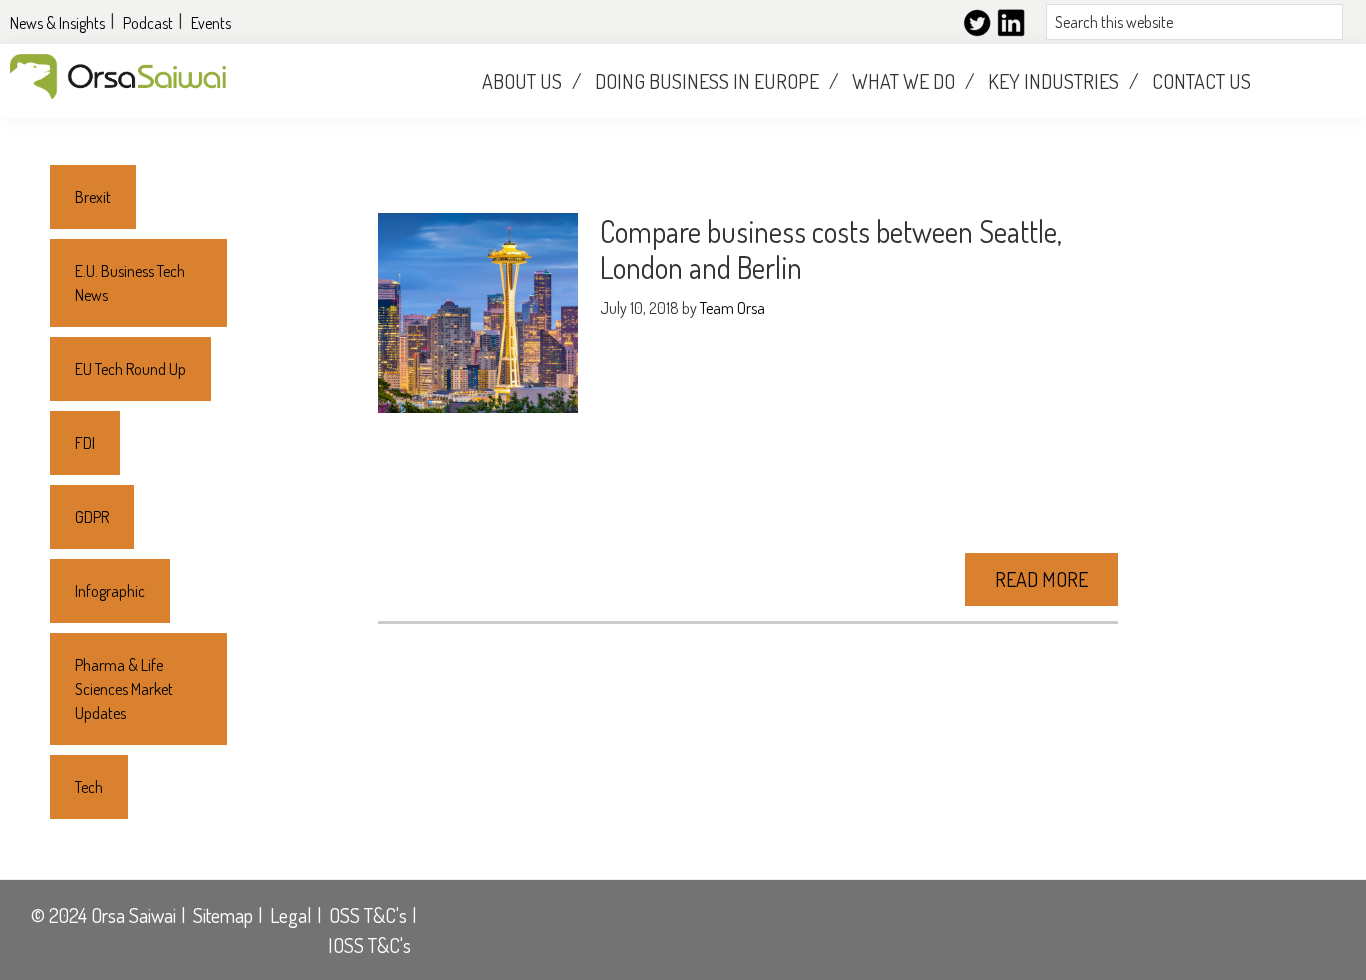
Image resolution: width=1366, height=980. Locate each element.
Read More (1041, 579)
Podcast (148, 23)
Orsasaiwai (118, 76)
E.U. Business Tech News (130, 283)
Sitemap (223, 915)
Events (211, 23)
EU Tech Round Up (130, 369)
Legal (291, 915)
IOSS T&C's (369, 945)
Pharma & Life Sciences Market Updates (124, 689)
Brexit (93, 197)
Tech (89, 787)
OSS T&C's (368, 915)
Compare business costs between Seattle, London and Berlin (831, 249)
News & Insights (57, 23)
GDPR (92, 517)
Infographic (110, 591)
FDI (85, 443)
